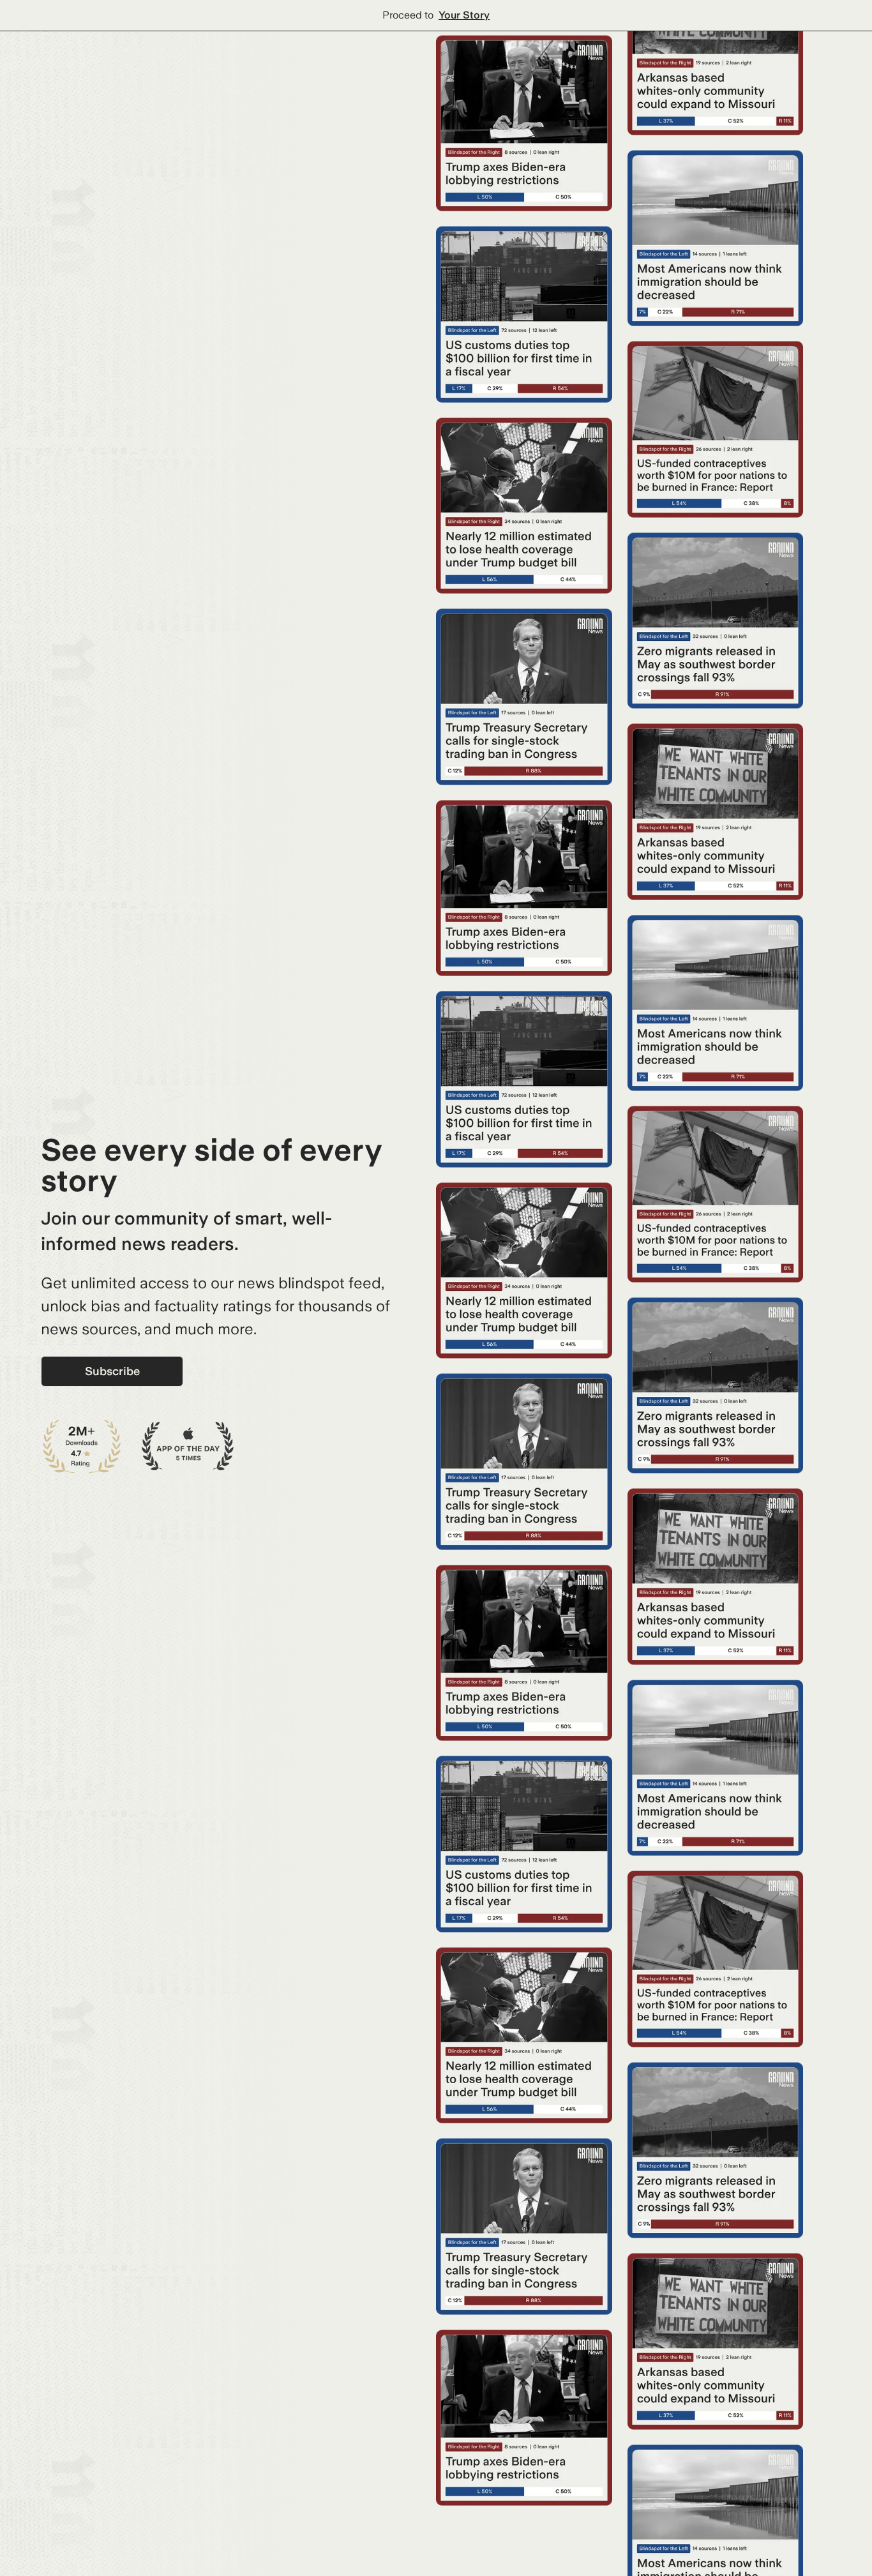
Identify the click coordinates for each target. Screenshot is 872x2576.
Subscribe (112, 1371)
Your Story (464, 15)
